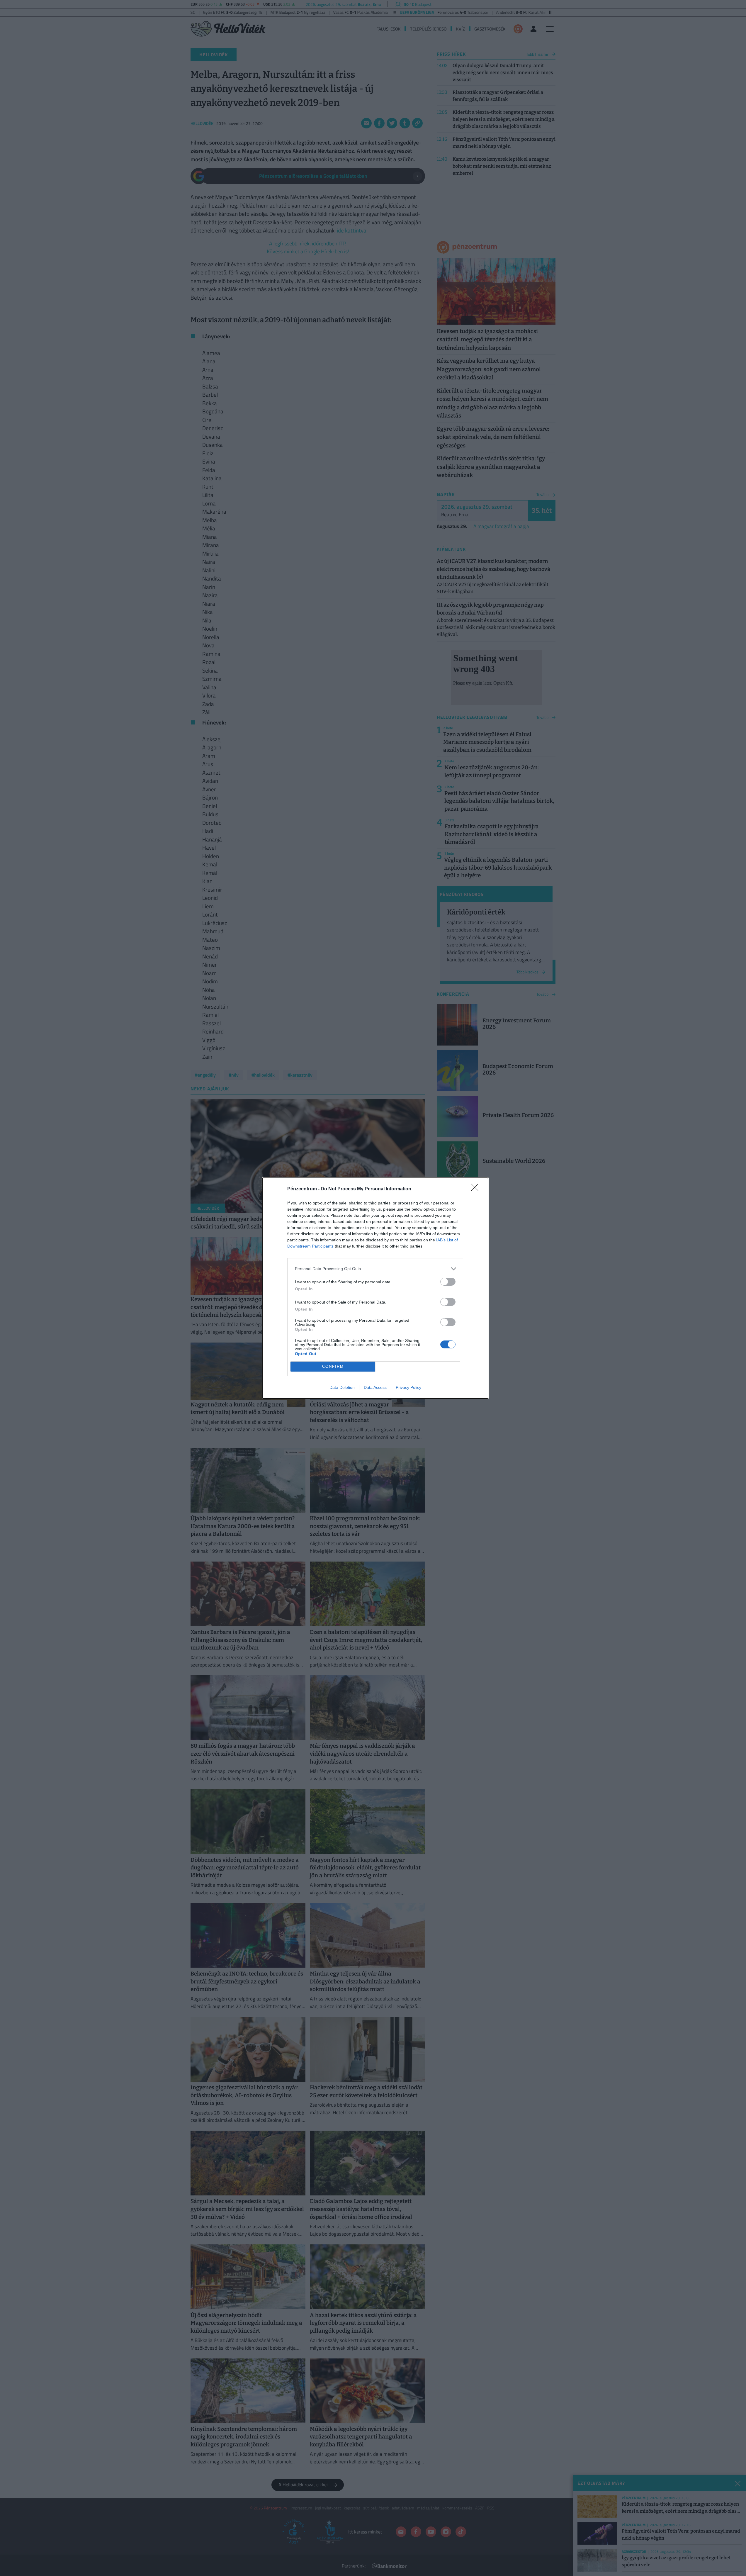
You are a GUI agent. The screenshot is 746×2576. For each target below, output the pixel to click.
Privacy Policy (408, 1387)
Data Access (375, 1387)
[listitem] (375, 1269)
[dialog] (375, 1288)
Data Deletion (342, 1387)
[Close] (477, 1189)
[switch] (448, 1282)
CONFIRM (333, 1366)
